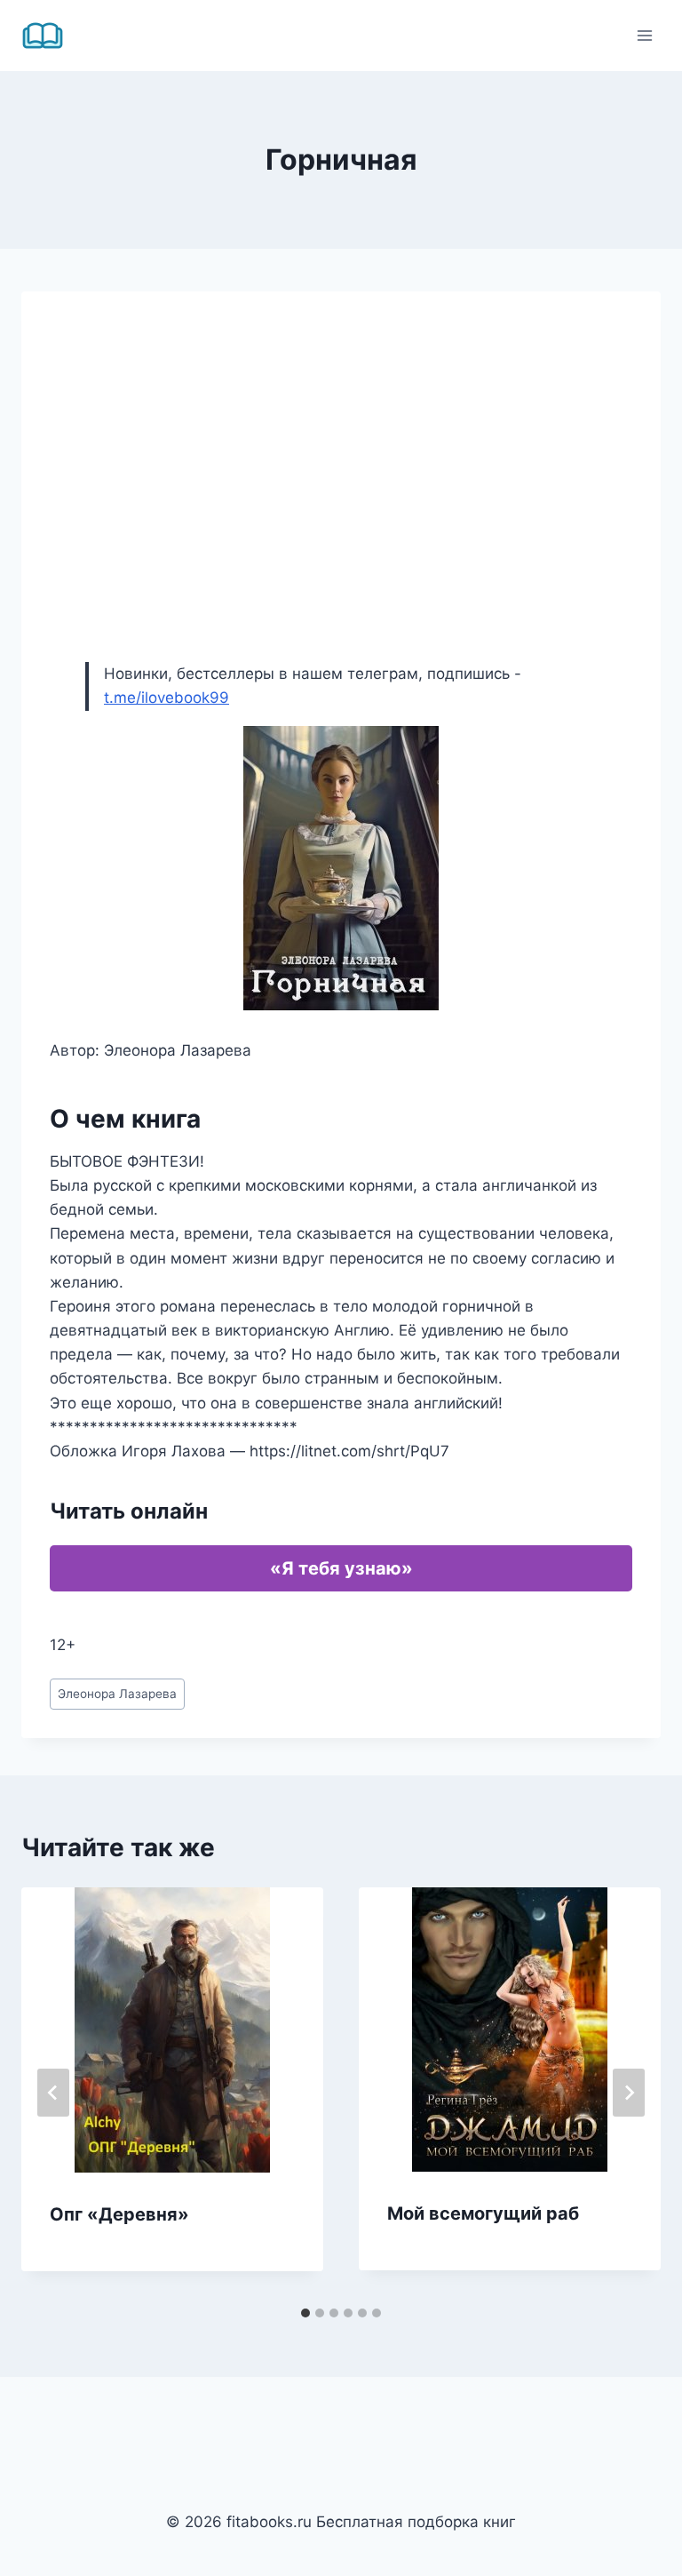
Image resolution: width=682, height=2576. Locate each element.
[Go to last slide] (53, 2093)
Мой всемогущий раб (483, 2213)
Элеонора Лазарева (117, 1694)
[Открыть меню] (644, 35)
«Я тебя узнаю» (341, 1568)
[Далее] (629, 2093)
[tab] (305, 2313)
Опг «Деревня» (119, 2214)
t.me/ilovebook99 (167, 698)
